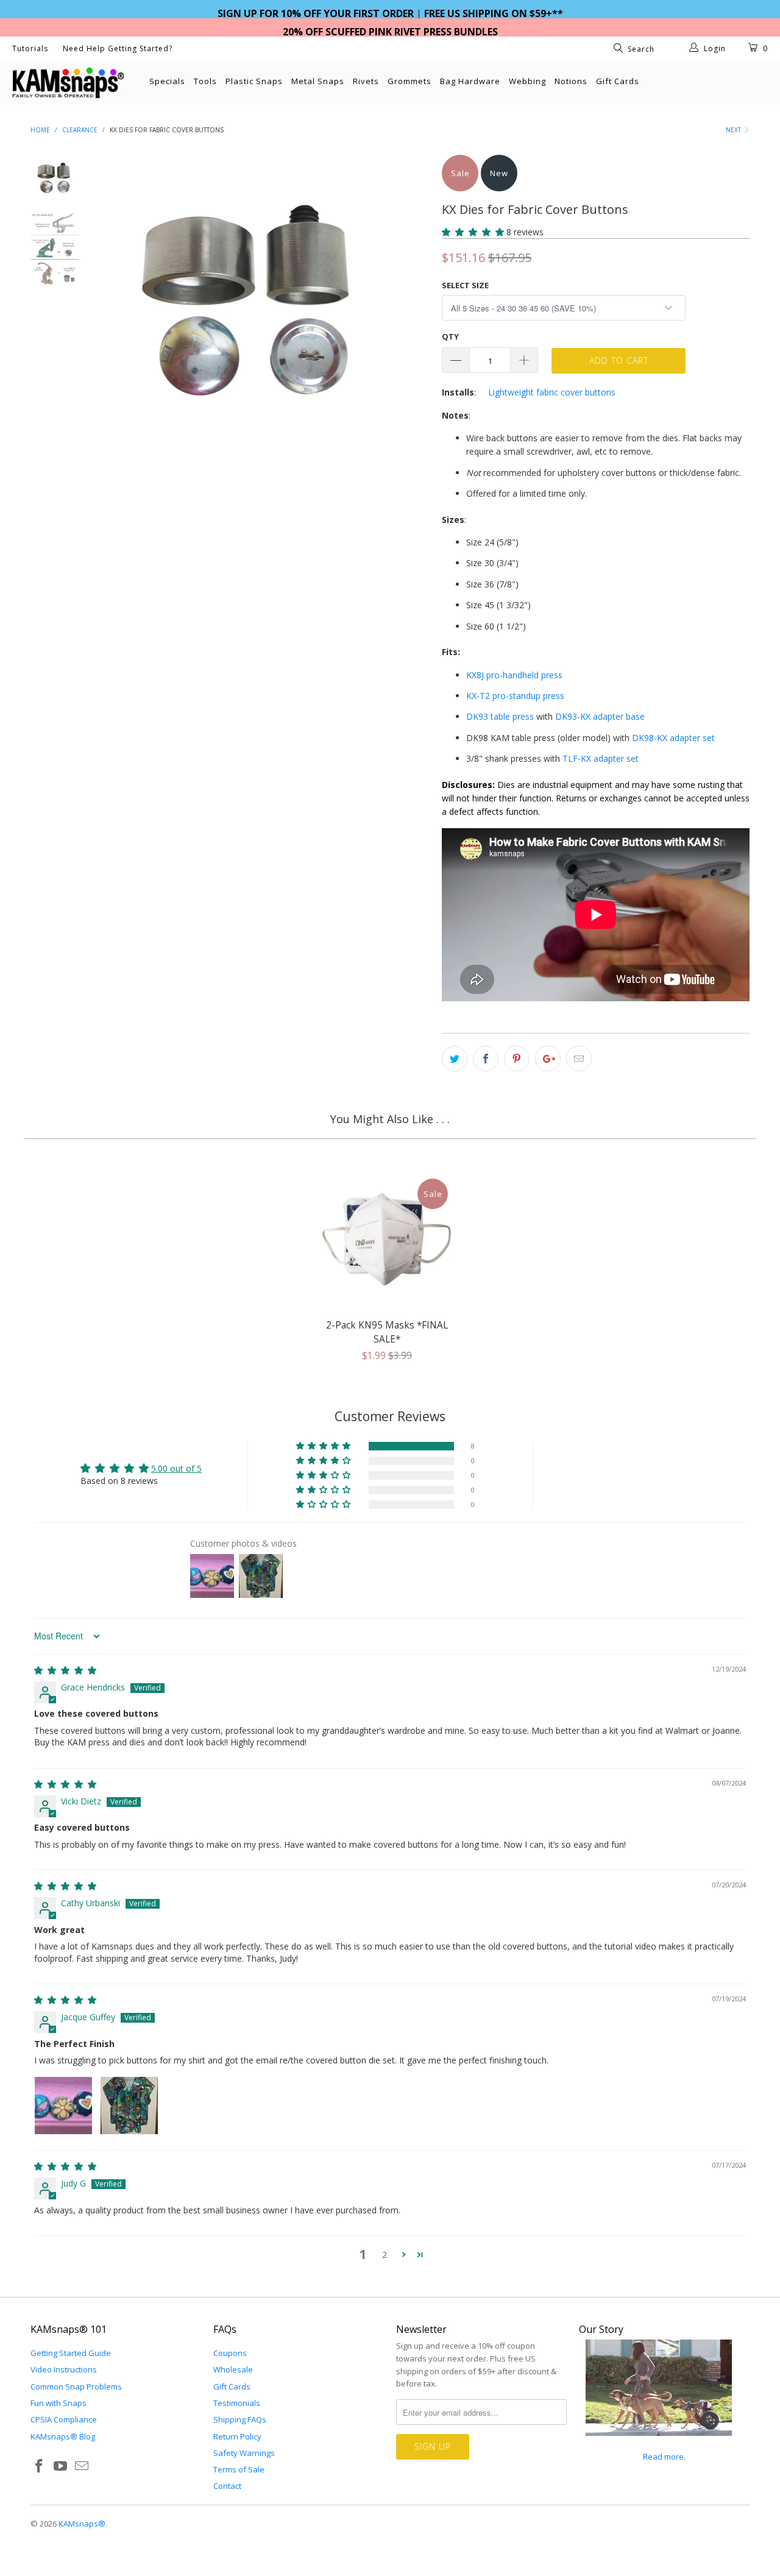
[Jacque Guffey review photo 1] (63, 2106)
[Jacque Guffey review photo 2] (129, 2106)
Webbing (527, 81)
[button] (473, 232)
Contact (227, 2486)
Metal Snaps (318, 81)
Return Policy (237, 2436)
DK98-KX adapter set (673, 738)
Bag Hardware (470, 81)
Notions (571, 81)
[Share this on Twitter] (455, 1059)
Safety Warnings (244, 2453)
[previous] (116, 387)
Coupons (230, 2353)
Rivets (366, 81)
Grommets (409, 81)
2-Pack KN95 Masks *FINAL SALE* (387, 1240)
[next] (412, 387)
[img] (65, 1670)
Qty (450, 336)
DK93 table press (500, 716)
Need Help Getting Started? (118, 48)
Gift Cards (618, 81)
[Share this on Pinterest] (517, 1059)
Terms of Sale (239, 2469)
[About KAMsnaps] (659, 2443)
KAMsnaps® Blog (63, 2436)
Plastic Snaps (254, 81)
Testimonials (237, 2403)
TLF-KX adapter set (601, 758)
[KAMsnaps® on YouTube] (61, 2466)
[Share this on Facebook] (486, 1059)
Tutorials (30, 48)
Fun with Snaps (58, 2403)
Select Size (465, 285)
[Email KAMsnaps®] (82, 2466)
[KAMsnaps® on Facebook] (40, 2466)
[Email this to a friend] (579, 1059)
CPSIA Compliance (64, 2419)
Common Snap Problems (76, 2386)
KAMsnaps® (82, 2524)
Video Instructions (64, 2369)
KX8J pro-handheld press (514, 675)
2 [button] (385, 2255)
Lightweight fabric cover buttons (552, 392)
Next (734, 130)
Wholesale (233, 2369)
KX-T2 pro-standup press (515, 696)
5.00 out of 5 (176, 1468)
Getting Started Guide (71, 2353)
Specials (167, 81)
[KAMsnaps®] (69, 83)
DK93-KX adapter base (600, 716)
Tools (205, 81)
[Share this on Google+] (548, 1059)
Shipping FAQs (240, 2419)
